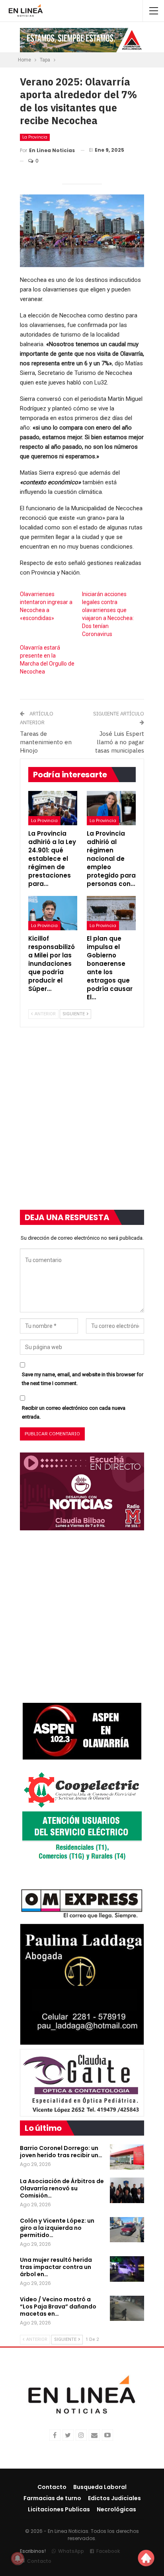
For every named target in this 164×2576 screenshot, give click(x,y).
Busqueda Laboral (100, 2487)
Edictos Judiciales (114, 2498)
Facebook (108, 2551)
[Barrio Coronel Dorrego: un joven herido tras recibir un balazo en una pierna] (127, 2157)
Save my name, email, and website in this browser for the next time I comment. (83, 1379)
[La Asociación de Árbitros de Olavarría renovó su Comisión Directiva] (127, 2190)
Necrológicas (116, 2509)
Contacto (52, 2487)
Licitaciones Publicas (59, 2509)
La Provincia (35, 137)
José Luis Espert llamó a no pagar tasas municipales (120, 742)
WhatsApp (71, 2551)
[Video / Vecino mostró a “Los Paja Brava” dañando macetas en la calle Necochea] (127, 2308)
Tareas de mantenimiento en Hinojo (46, 742)
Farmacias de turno (52, 2498)
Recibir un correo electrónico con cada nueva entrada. (74, 1412)
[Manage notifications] (18, 2558)
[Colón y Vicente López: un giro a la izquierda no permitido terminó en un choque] (127, 2230)
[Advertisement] (82, 1124)
